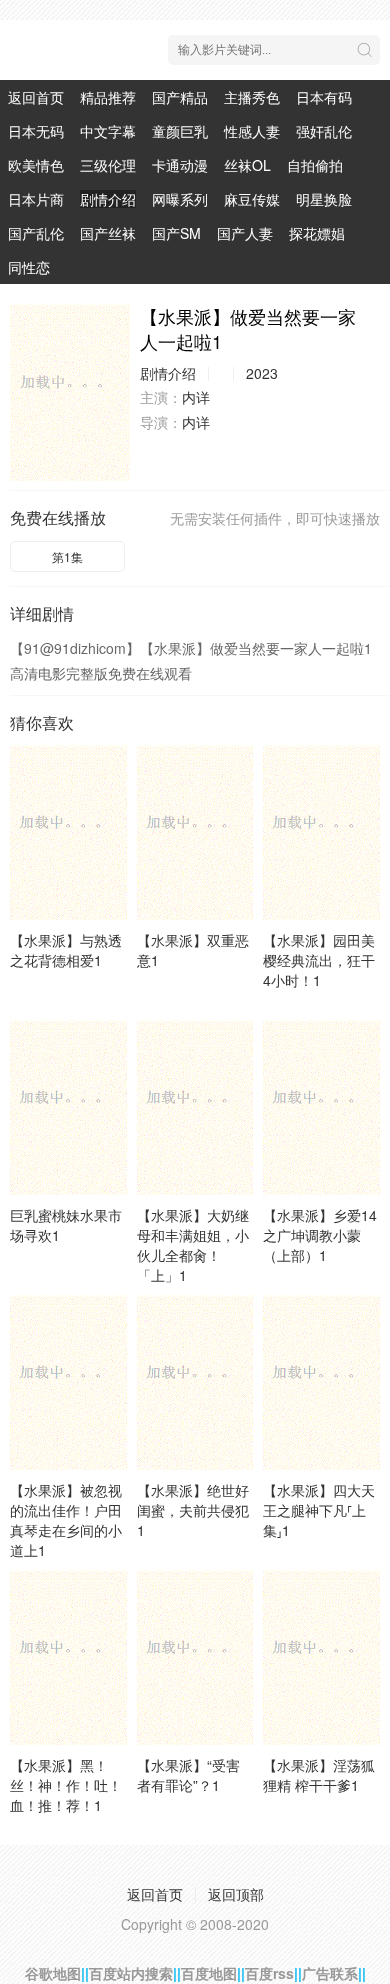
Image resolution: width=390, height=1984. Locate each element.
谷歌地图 (53, 1973)
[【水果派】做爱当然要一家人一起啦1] (70, 392)
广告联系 (330, 1973)
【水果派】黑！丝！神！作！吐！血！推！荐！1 (66, 1785)
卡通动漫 (180, 165)
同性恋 (29, 267)
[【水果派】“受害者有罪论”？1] (195, 1657)
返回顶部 (236, 1894)
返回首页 (36, 97)
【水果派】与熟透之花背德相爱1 (66, 950)
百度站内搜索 (131, 1973)
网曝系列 (180, 199)
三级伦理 (108, 165)
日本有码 (324, 97)
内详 (196, 397)
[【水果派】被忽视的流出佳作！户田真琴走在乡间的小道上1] (68, 1382)
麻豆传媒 (252, 199)
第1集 (67, 556)
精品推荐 (108, 97)
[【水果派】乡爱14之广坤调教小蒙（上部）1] (321, 1107)
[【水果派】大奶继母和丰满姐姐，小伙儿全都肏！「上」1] (195, 1107)
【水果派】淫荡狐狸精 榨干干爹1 (319, 1775)
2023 (262, 373)
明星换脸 (324, 199)
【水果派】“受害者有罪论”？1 (188, 1775)
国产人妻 (245, 233)
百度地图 (209, 1973)
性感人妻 (252, 131)
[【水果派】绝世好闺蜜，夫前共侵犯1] (195, 1382)
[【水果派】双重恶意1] (195, 832)
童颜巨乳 (180, 131)
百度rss (269, 1973)
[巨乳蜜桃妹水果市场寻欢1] (68, 1107)
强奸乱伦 (324, 131)
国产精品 (180, 97)
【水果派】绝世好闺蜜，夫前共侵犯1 (193, 1510)
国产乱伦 (36, 233)
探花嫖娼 (317, 233)
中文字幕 (108, 131)
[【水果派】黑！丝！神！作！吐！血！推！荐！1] (68, 1657)
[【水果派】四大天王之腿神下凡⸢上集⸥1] (321, 1382)
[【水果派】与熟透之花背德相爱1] (68, 832)
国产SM (176, 233)
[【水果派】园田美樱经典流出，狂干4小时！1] (321, 832)
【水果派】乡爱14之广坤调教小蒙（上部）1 (320, 1235)
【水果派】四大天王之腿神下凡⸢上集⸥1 (319, 1510)
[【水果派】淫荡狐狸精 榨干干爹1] (321, 1657)
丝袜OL (247, 165)
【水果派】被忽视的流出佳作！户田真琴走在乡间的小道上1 (66, 1520)
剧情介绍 (108, 199)
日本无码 (36, 131)
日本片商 (36, 199)
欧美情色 (36, 165)
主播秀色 (252, 97)
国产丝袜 (108, 233)
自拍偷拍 (315, 165)
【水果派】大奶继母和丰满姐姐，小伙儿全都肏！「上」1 (193, 1245)
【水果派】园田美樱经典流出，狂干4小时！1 (319, 960)
